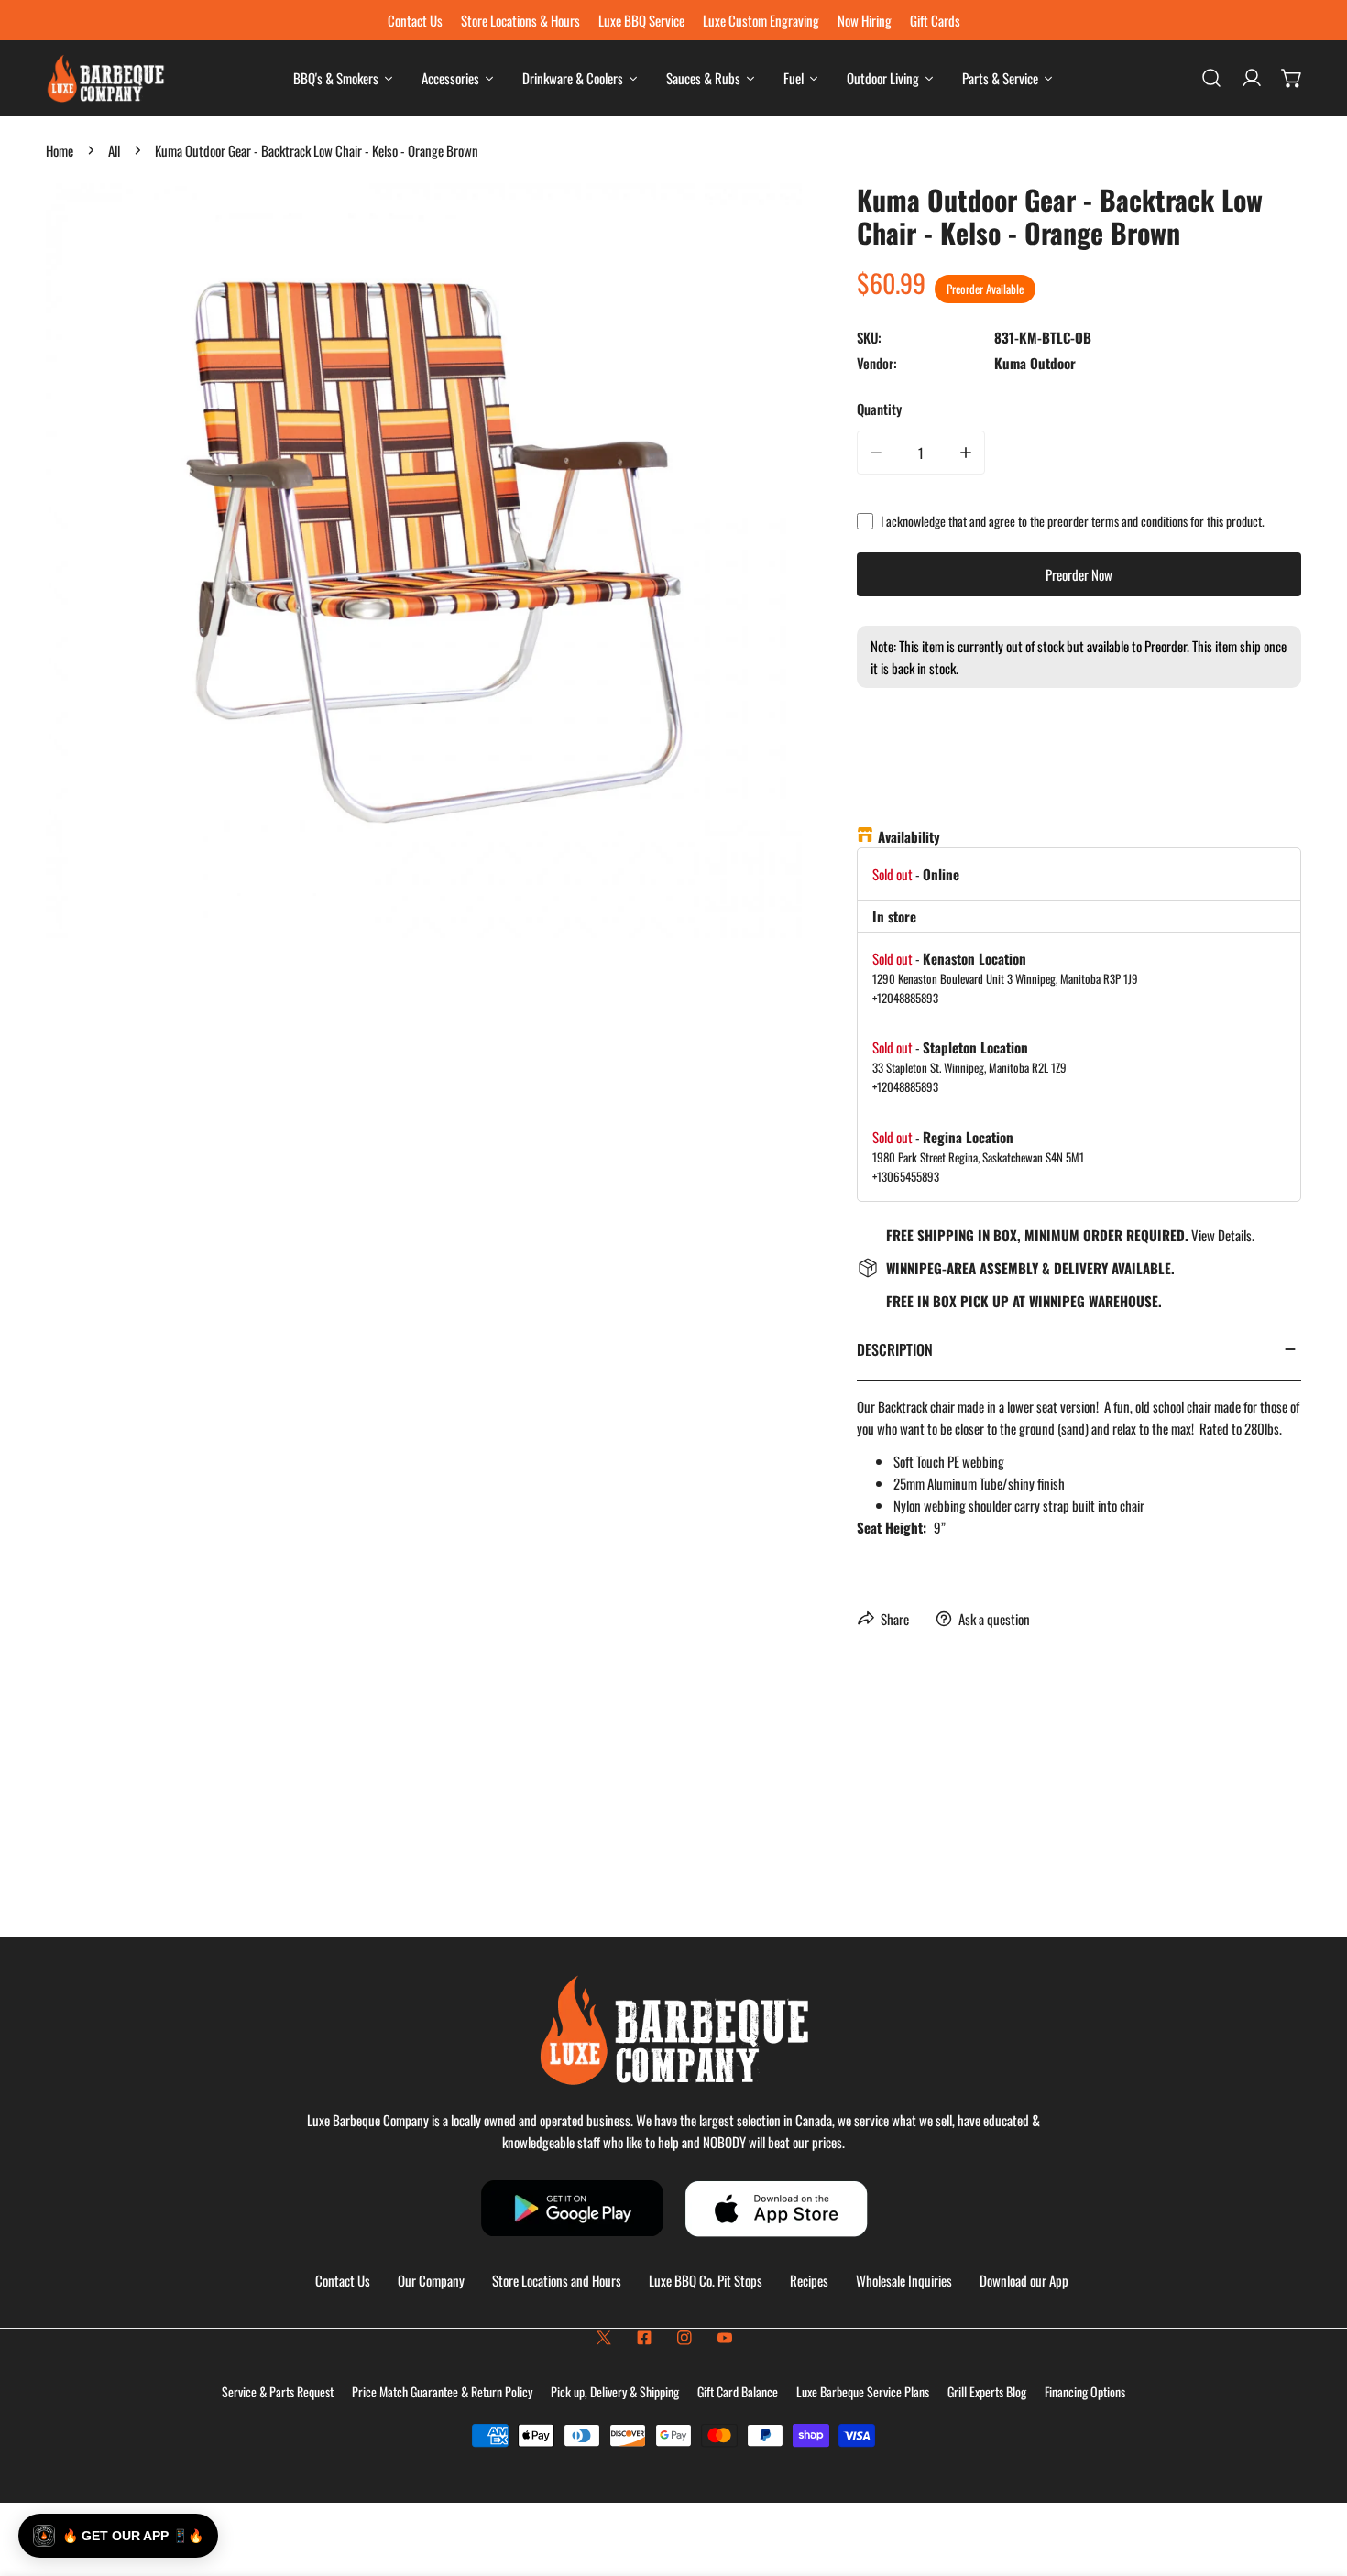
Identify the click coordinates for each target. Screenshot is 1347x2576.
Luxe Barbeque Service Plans (863, 2391)
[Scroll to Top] (1314, 2479)
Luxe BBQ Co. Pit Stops (706, 2280)
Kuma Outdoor (1035, 363)
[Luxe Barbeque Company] (105, 78)
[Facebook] (644, 2338)
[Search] (1211, 78)
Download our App (1024, 2280)
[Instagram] (684, 2338)
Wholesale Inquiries (904, 2280)
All (114, 150)
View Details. (1223, 1235)
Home (60, 150)
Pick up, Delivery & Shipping (615, 2391)
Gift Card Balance (738, 2391)
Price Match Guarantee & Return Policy (442, 2391)
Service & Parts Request (278, 2391)
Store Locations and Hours (557, 2280)
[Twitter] (604, 2338)
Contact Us (343, 2280)
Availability (909, 836)
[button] (1292, 78)
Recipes (809, 2280)
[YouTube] (725, 2338)
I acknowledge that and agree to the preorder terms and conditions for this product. (1073, 521)
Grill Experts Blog (987, 2391)
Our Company (431, 2280)
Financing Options (1085, 2391)
